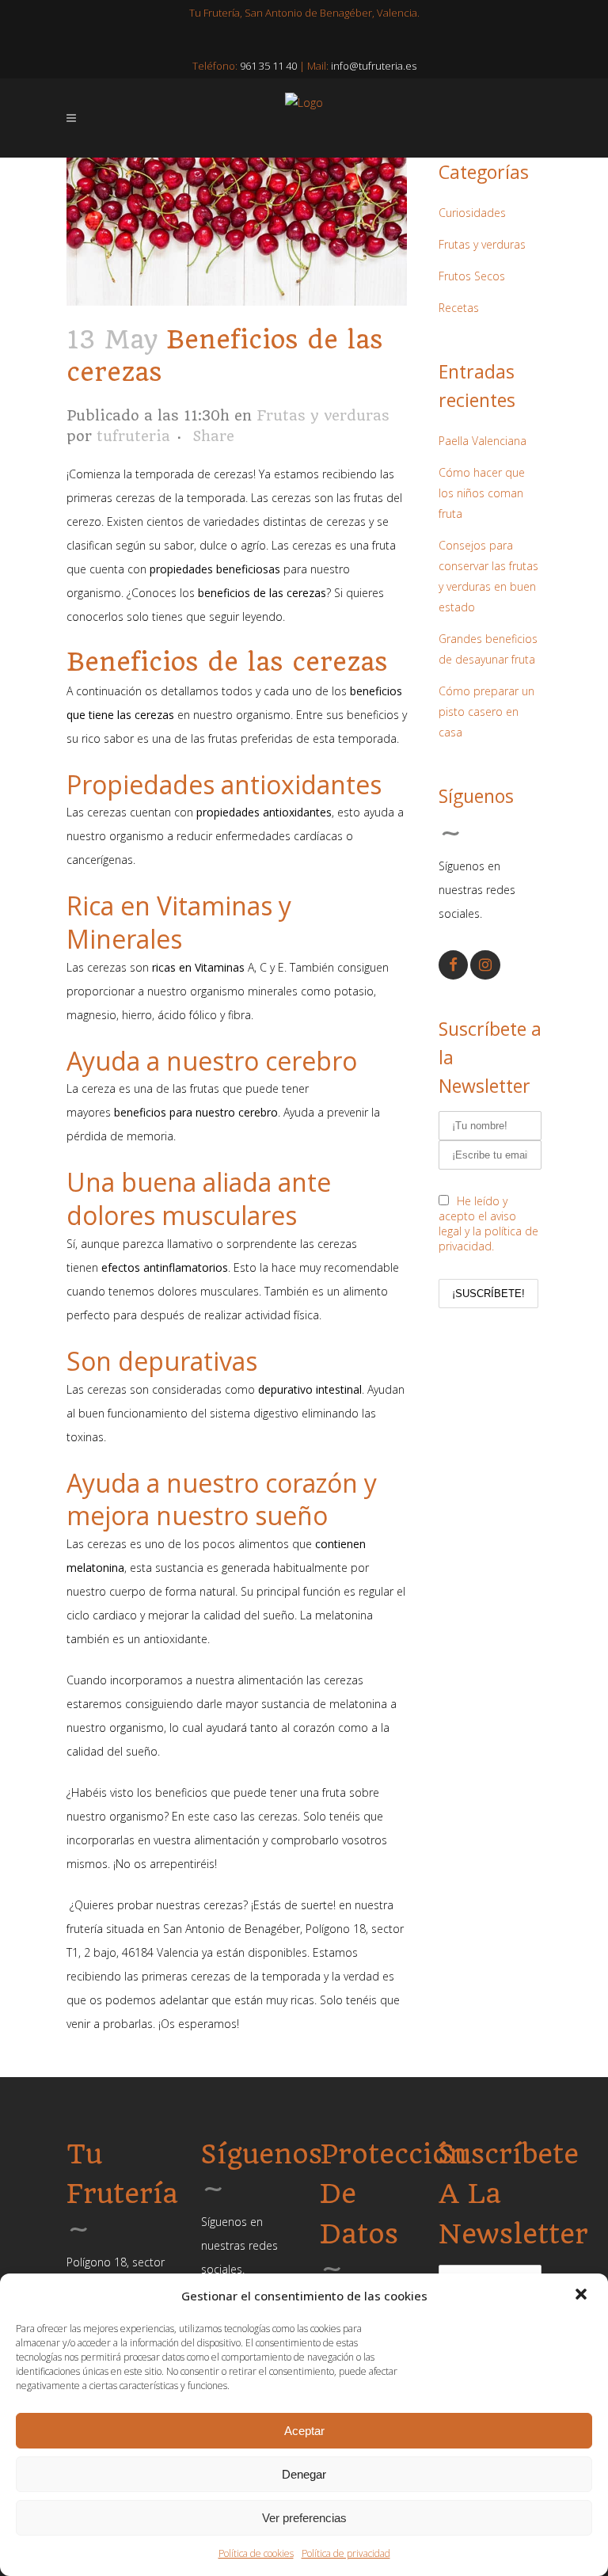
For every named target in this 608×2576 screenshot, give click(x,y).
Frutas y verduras (323, 415)
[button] (583, 2296)
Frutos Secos (472, 276)
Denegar (304, 2474)
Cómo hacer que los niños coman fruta (482, 493)
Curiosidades (472, 213)
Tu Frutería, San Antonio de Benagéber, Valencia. (304, 13)
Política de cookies (256, 2553)
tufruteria (133, 436)
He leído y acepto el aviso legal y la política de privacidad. (488, 1223)
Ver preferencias (304, 2518)
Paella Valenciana (483, 441)
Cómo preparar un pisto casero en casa (486, 712)
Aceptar (304, 2431)
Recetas (459, 308)
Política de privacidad (346, 2553)
